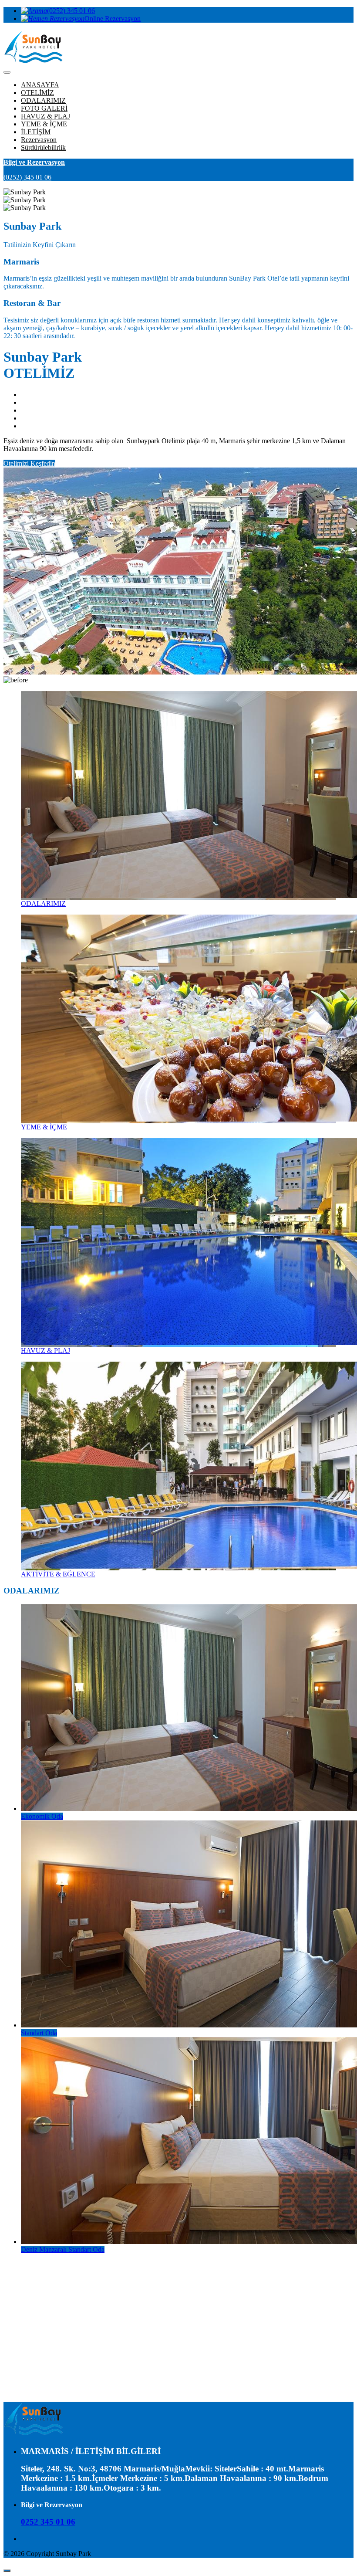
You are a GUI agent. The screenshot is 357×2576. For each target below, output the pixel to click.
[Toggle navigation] (7, 72)
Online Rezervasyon (113, 19)
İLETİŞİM (36, 132)
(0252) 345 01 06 (71, 11)
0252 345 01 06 (48, 2522)
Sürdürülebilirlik (43, 147)
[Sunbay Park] (33, 2434)
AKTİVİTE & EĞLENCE (58, 1574)
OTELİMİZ (37, 93)
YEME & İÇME (44, 124)
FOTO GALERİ (44, 108)
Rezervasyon (39, 140)
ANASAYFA (40, 85)
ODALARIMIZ (43, 100)
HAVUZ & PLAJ (45, 116)
